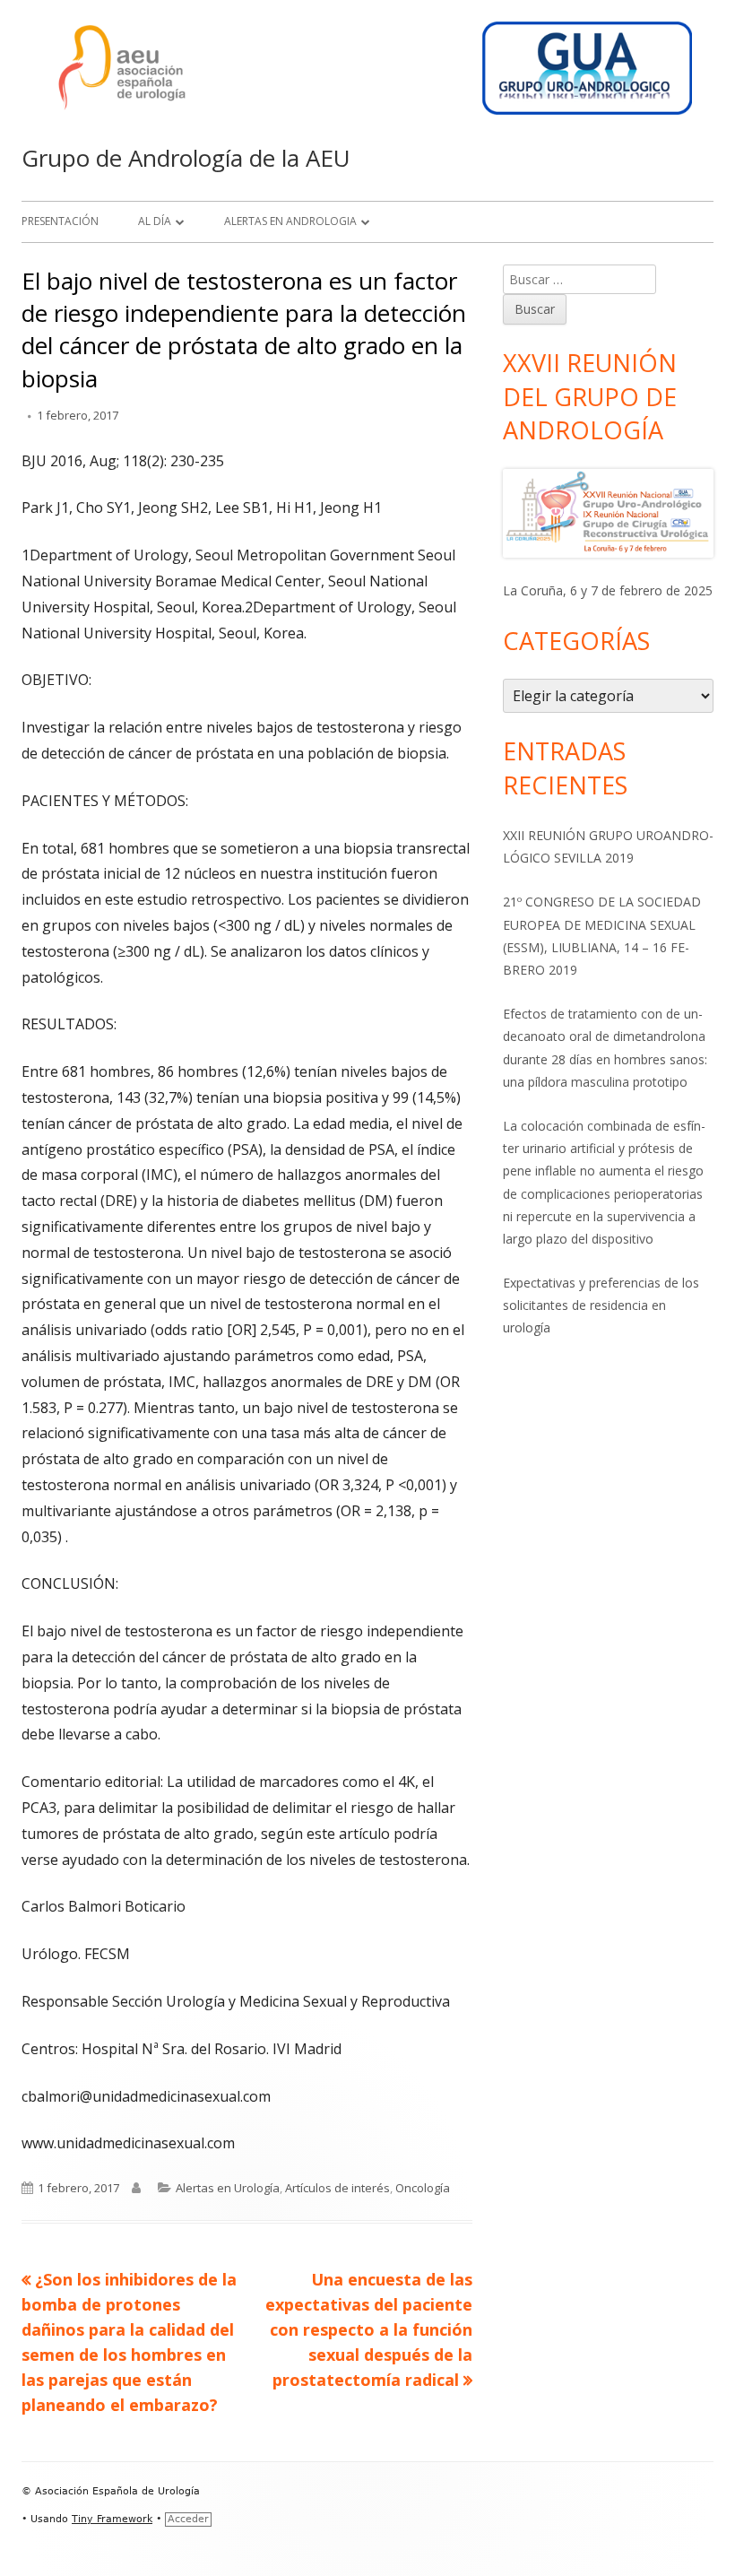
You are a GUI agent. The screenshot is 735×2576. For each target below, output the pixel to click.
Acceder (188, 2519)
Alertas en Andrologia (290, 221)
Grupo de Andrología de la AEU (186, 158)
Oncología (423, 2188)
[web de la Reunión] (608, 513)
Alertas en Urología (228, 2188)
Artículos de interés (337, 2188)
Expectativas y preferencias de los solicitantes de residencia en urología (601, 1305)
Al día (155, 221)
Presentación (60, 221)
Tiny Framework (112, 2519)
